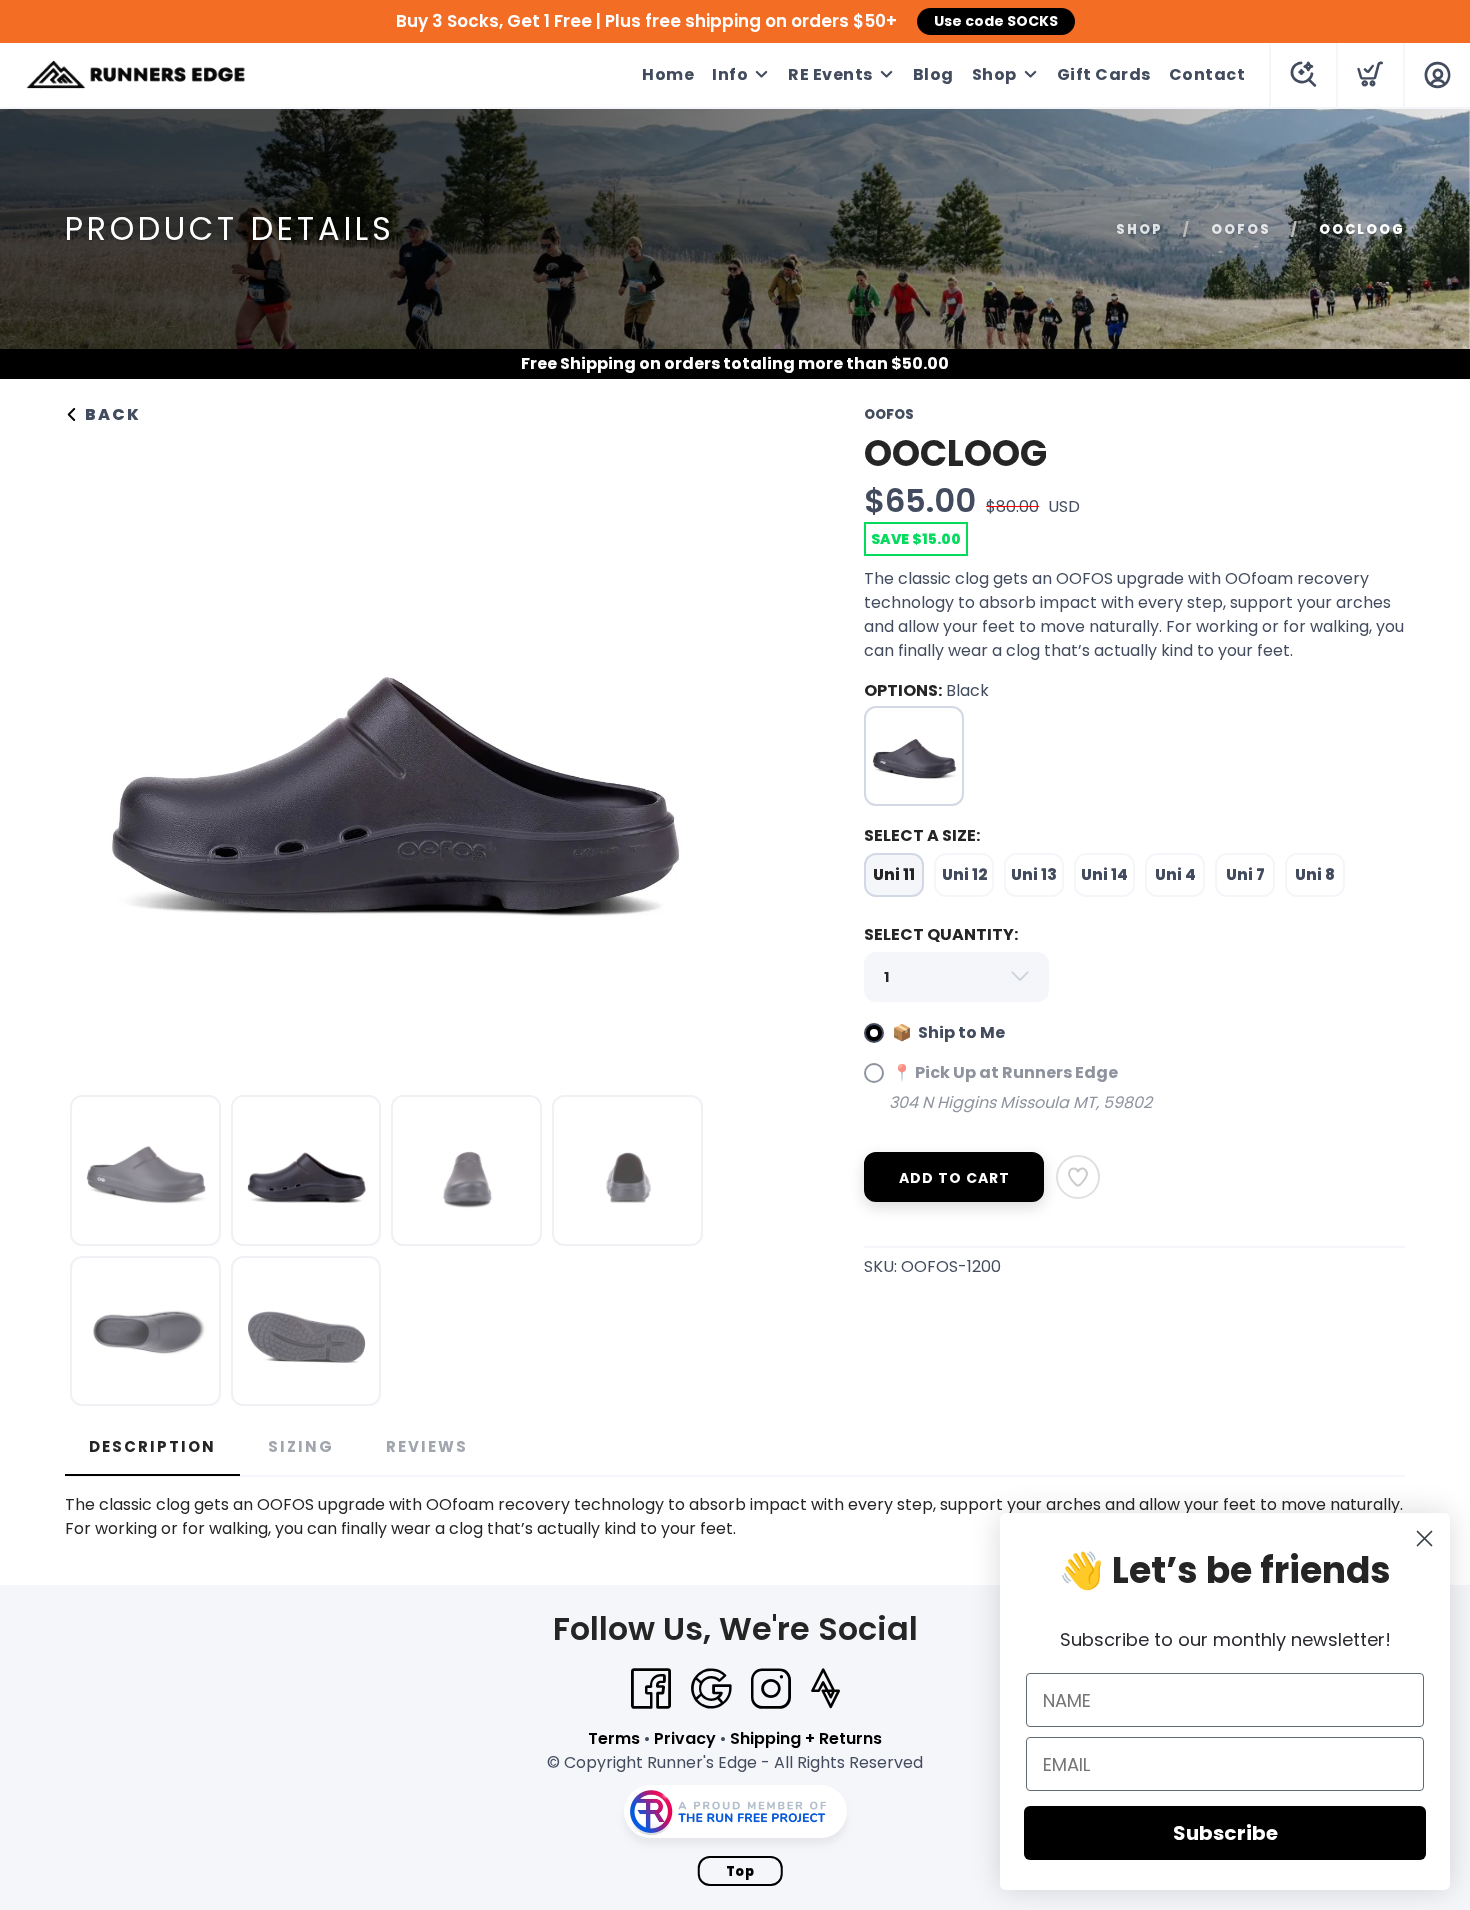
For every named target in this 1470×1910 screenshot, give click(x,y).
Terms (614, 1738)
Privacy (685, 1738)
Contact (1207, 74)
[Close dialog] (1424, 1538)
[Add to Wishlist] (1078, 1177)
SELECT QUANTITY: (941, 934)
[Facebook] (651, 1689)
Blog (933, 74)
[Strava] (825, 1689)
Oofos (1241, 229)
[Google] (711, 1689)
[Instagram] (771, 1689)
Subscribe (1225, 1833)
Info (730, 74)
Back (110, 414)
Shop (994, 74)
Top (740, 1871)
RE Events (830, 74)
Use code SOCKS (996, 21)
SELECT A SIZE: (922, 835)
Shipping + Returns (806, 1738)
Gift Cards (1104, 74)
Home (668, 74)
